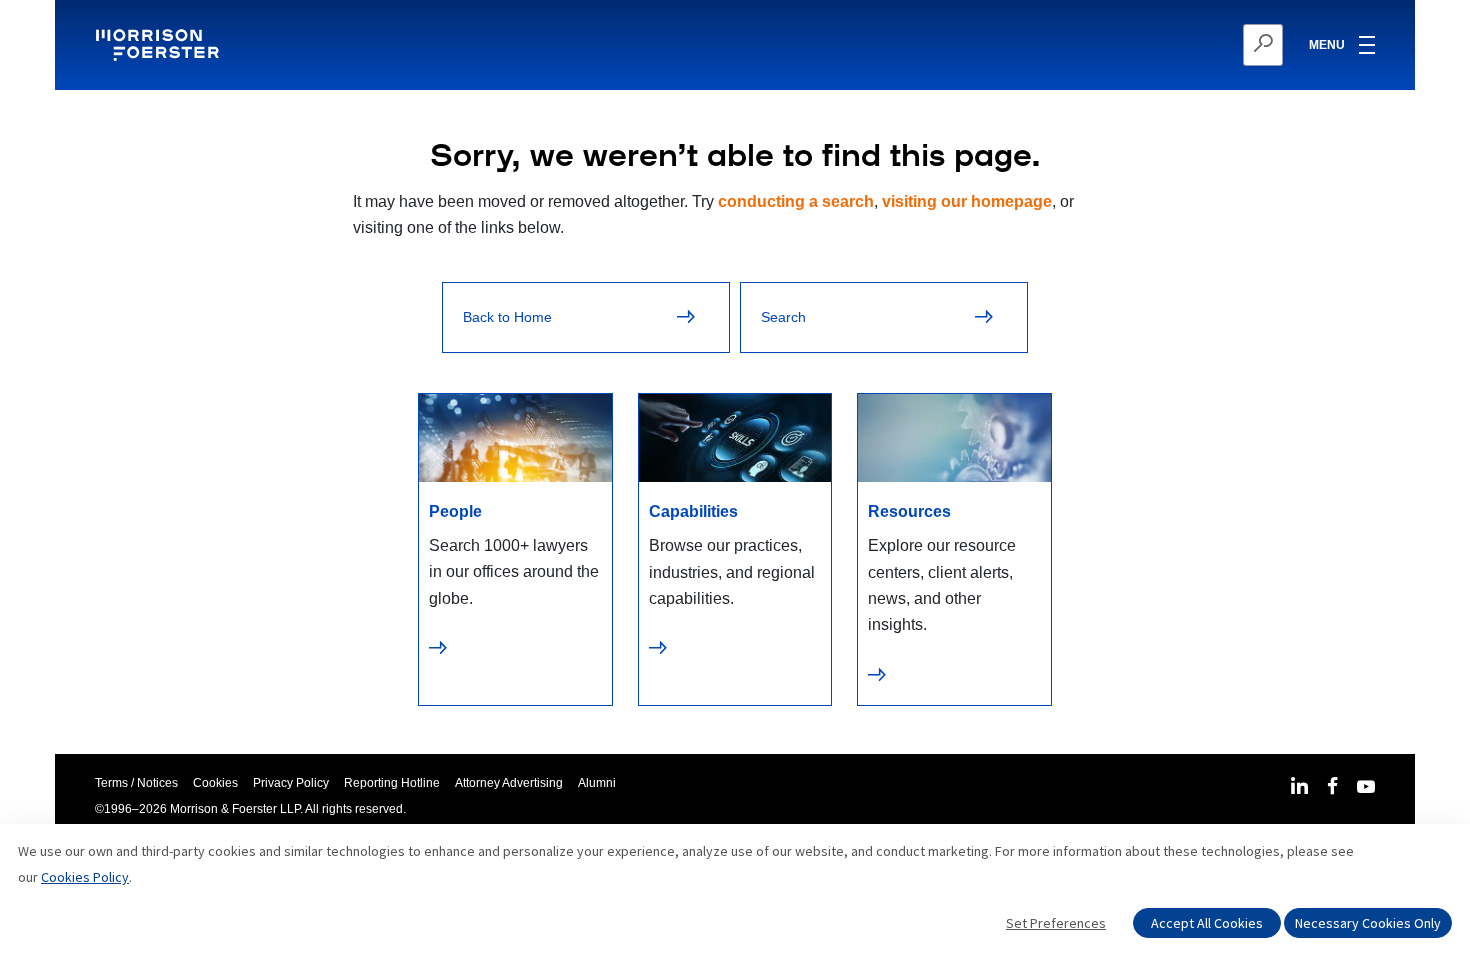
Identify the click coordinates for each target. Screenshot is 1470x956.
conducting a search (796, 201)
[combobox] (1165, 45)
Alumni (597, 783)
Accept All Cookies (1207, 923)
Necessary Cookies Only (1368, 923)
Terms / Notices (136, 783)
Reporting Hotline (392, 783)
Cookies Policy (85, 877)
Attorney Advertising (509, 783)
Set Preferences (1056, 923)
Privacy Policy (291, 783)
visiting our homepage (967, 201)
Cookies (215, 783)
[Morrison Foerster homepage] (160, 45)
